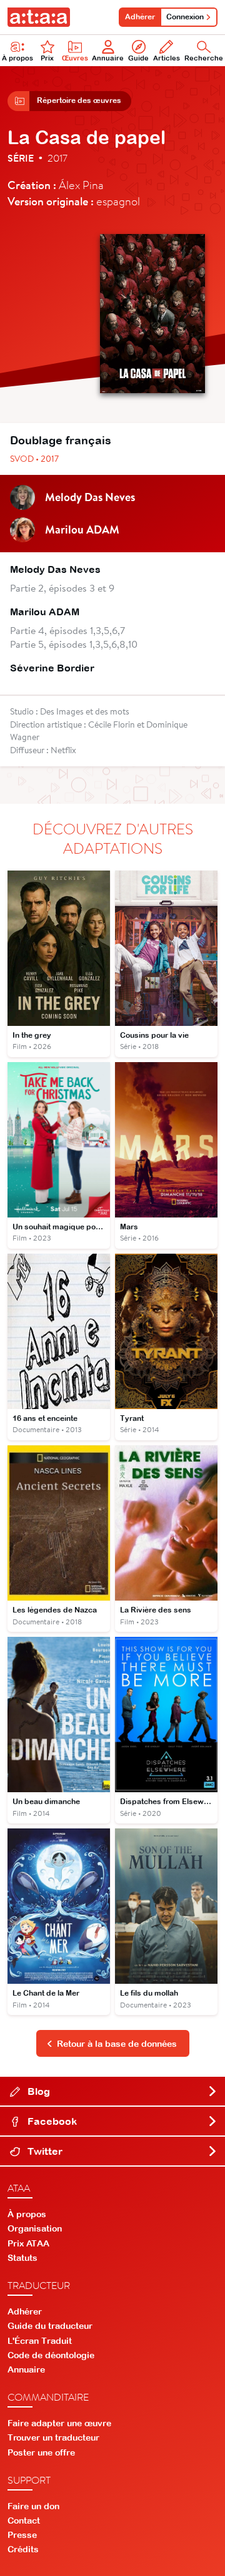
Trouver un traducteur (53, 2437)
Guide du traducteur (50, 2326)
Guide (138, 58)
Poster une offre (41, 2452)
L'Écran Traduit (40, 2341)
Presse (22, 2535)
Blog (37, 2091)
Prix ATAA (28, 2243)
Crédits (23, 2549)
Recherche (204, 58)
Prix (47, 58)
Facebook (51, 2121)
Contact (24, 2520)
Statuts (22, 2258)
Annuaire (108, 58)
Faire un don (33, 2506)
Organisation (35, 2228)
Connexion (185, 17)
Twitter (44, 2151)
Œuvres (75, 58)
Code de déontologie (51, 2355)
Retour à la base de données (117, 2044)
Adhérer (140, 17)
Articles (167, 58)
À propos (17, 58)
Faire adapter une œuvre (59, 2423)
